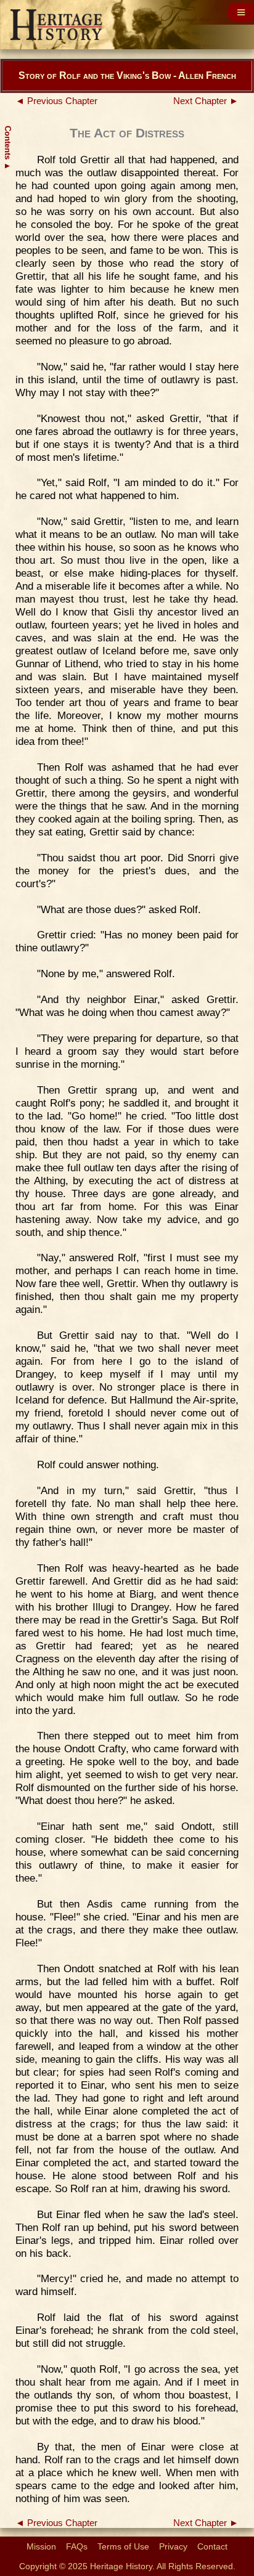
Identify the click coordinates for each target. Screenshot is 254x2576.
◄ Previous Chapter (56, 101)
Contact (212, 2546)
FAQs (77, 2546)
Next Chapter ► (206, 101)
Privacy (173, 2546)
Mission (41, 2546)
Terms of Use (123, 2546)
